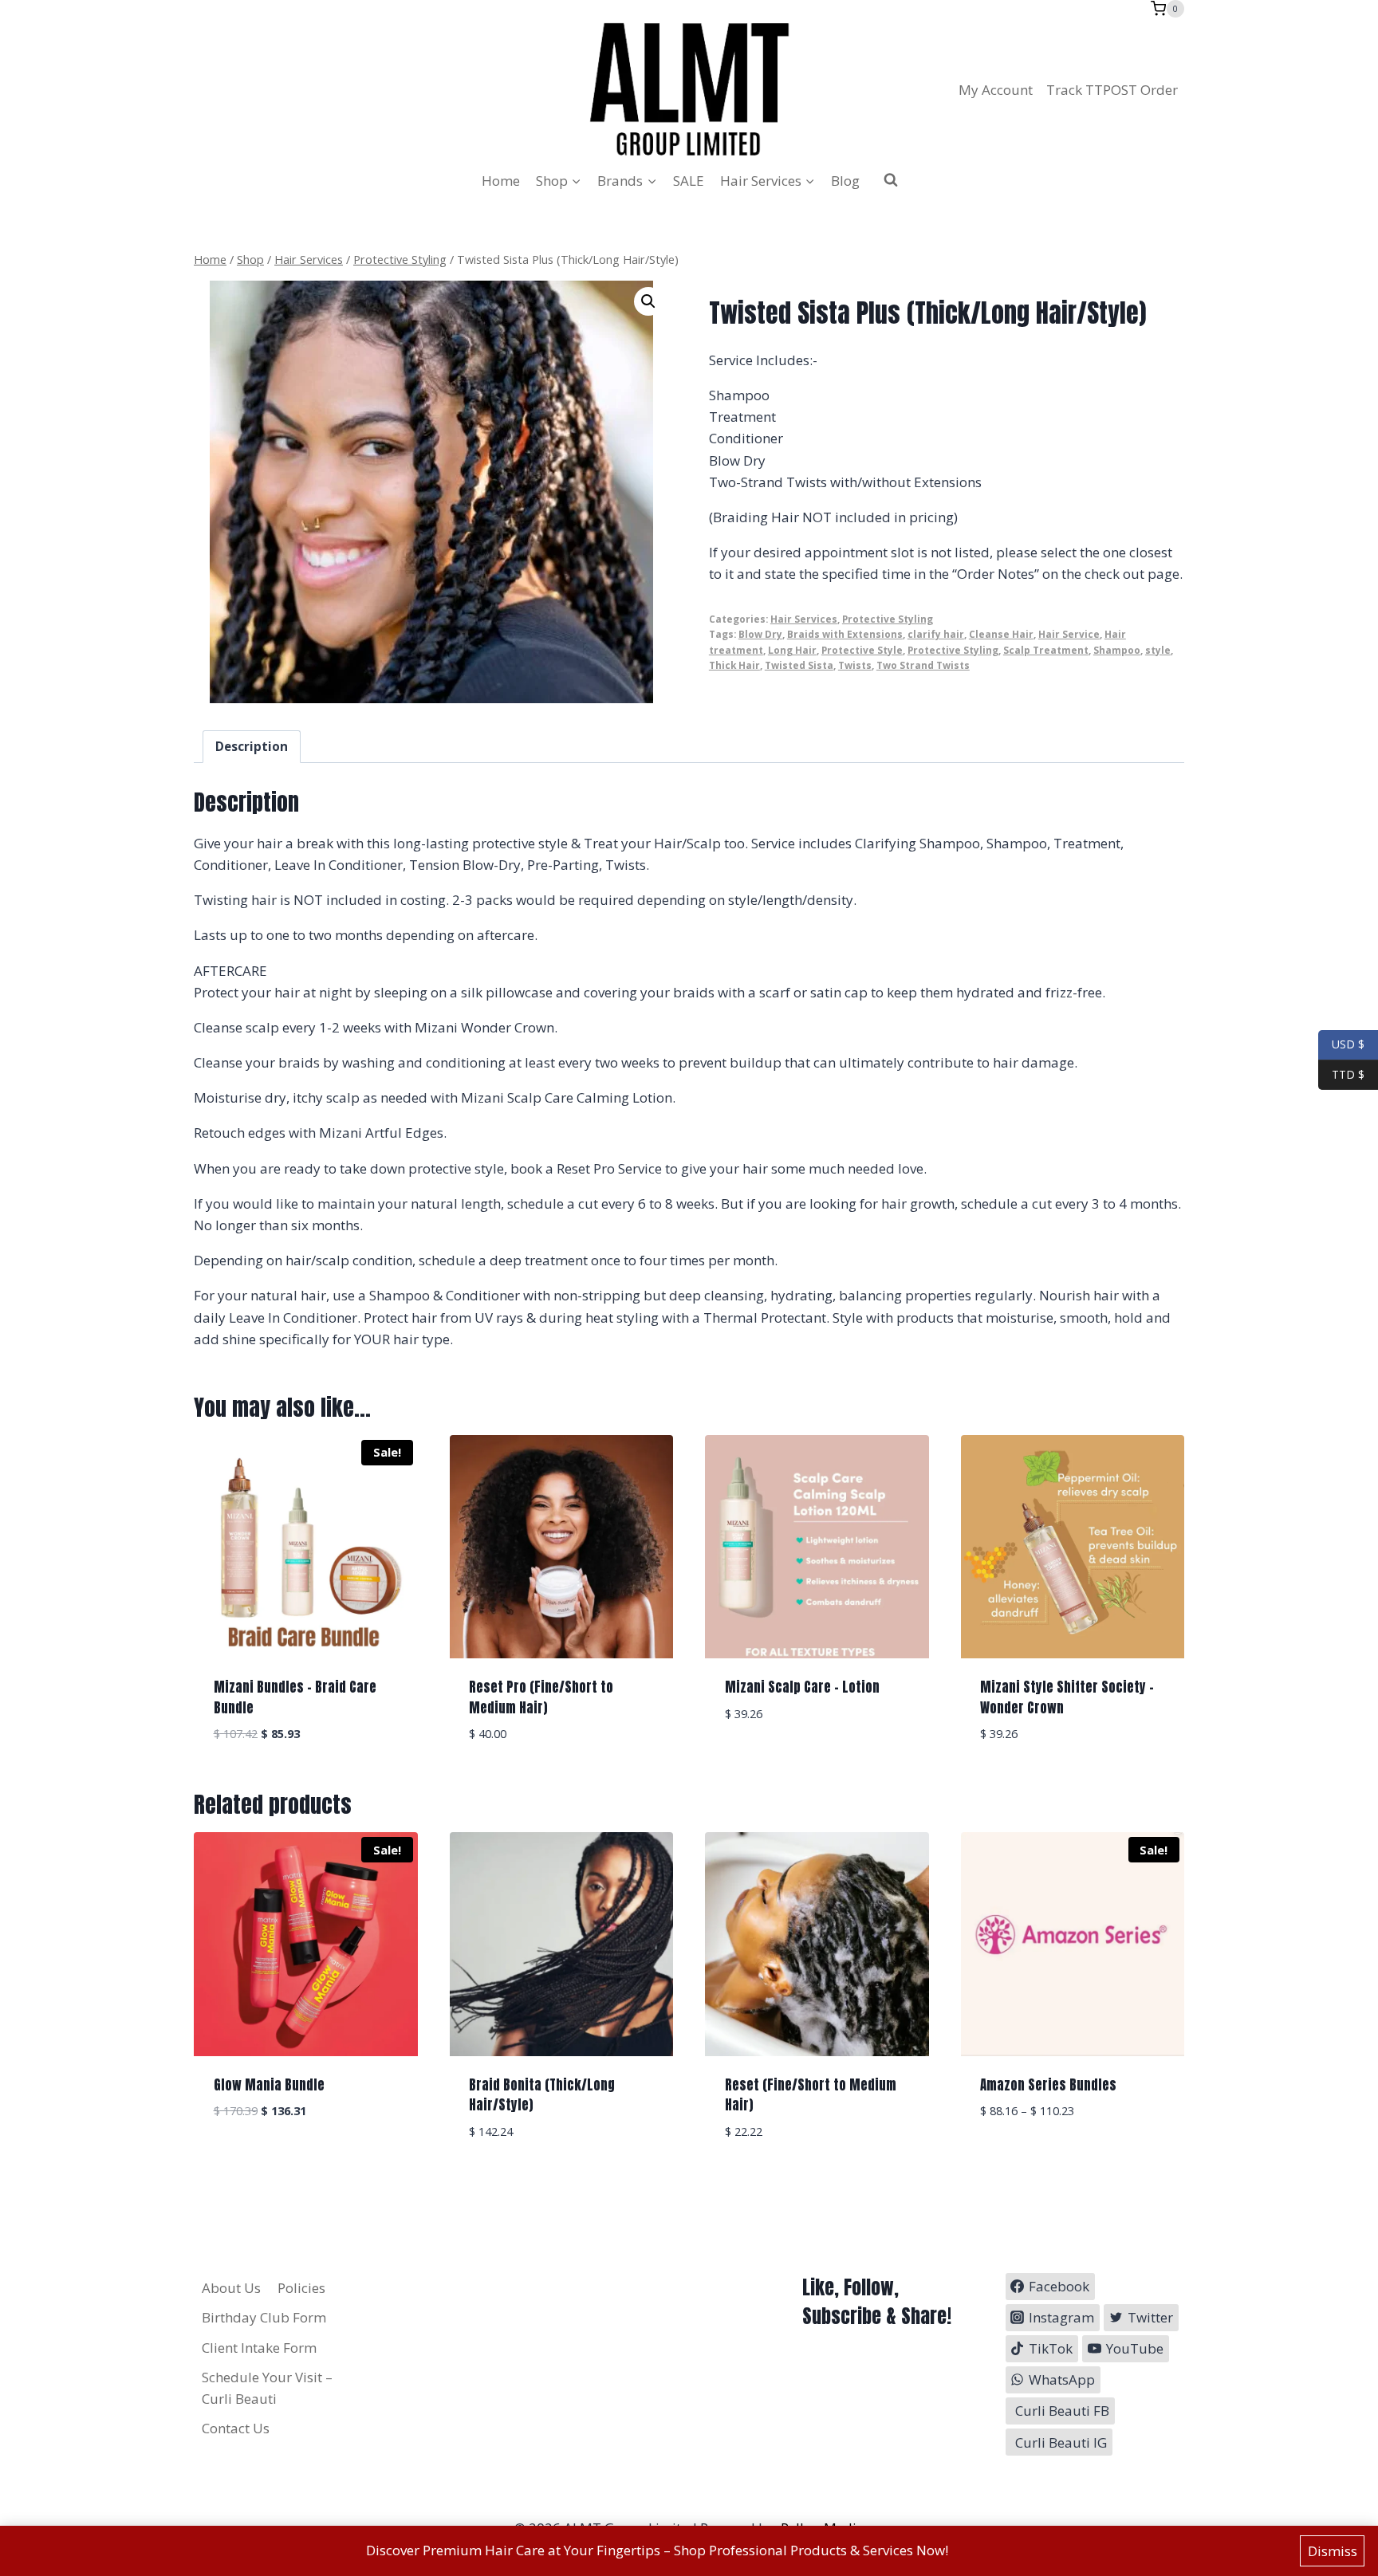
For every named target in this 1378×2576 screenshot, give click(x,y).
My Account (996, 90)
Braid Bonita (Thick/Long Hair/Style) (542, 2095)
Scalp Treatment (1046, 650)
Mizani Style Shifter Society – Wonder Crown (1067, 1697)
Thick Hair (734, 665)
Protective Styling (888, 619)
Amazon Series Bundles (1048, 2085)
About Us (231, 2288)
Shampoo (1117, 650)
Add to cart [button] (817, 1762)
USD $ (1348, 1044)
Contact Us (236, 2428)
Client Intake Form (259, 2348)
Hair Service (1069, 634)
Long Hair (792, 650)
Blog (845, 181)
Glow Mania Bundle (269, 2085)
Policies (301, 2288)
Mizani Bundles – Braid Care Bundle (295, 1697)
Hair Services (804, 619)
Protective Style (862, 650)
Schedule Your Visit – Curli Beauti (267, 2388)
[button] (648, 301)
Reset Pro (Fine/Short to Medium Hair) (541, 1697)
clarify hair (936, 634)
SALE (689, 181)
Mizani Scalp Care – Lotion (802, 1687)
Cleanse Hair (1001, 634)
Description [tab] (252, 746)
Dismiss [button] (1333, 2551)
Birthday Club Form (264, 2317)
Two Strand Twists (923, 665)
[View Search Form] (891, 180)
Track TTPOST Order (1112, 90)
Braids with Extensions (845, 634)
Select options (1073, 2159)
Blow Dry (760, 634)
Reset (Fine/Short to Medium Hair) (811, 2095)
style (1158, 650)
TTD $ (1341, 1074)
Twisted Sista (799, 665)
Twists (855, 665)
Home (501, 181)
